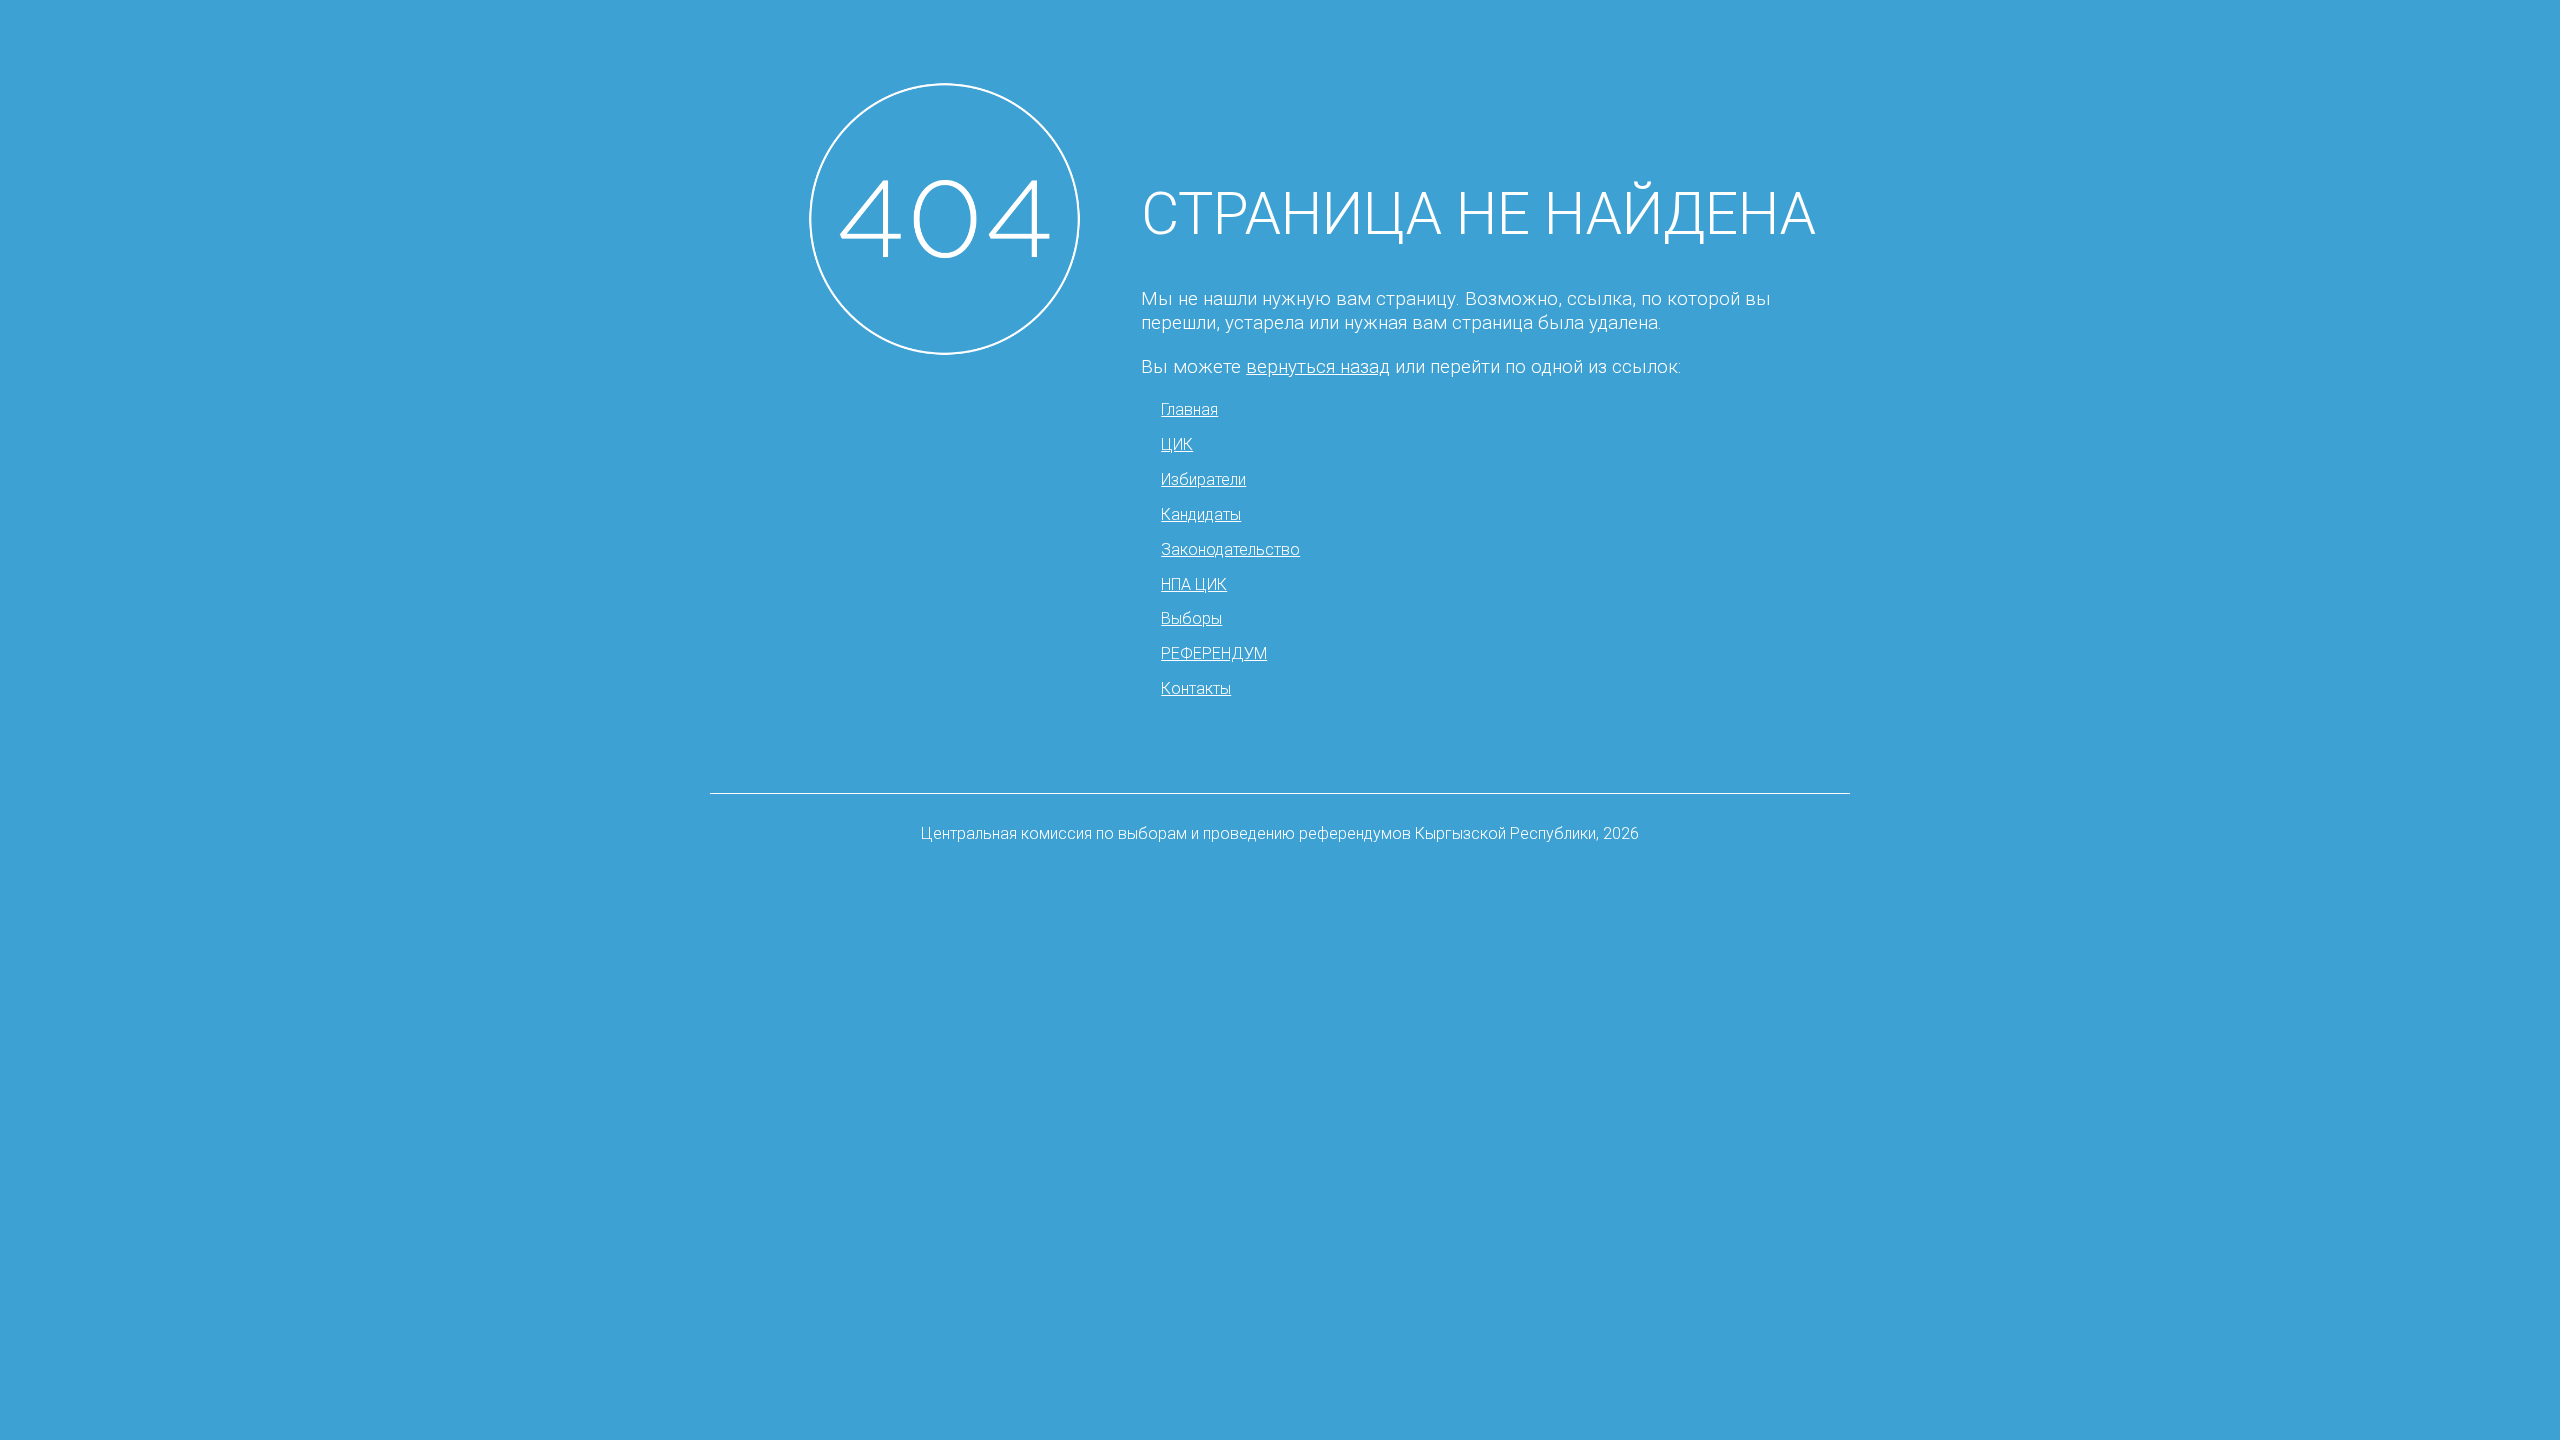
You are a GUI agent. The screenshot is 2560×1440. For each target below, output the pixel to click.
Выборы (1191, 618)
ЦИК (1177, 444)
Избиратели (1203, 479)
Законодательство (1230, 549)
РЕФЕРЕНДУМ (1214, 653)
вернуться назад (1318, 367)
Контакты (1196, 688)
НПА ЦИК (1194, 584)
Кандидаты (1201, 514)
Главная (1189, 409)
